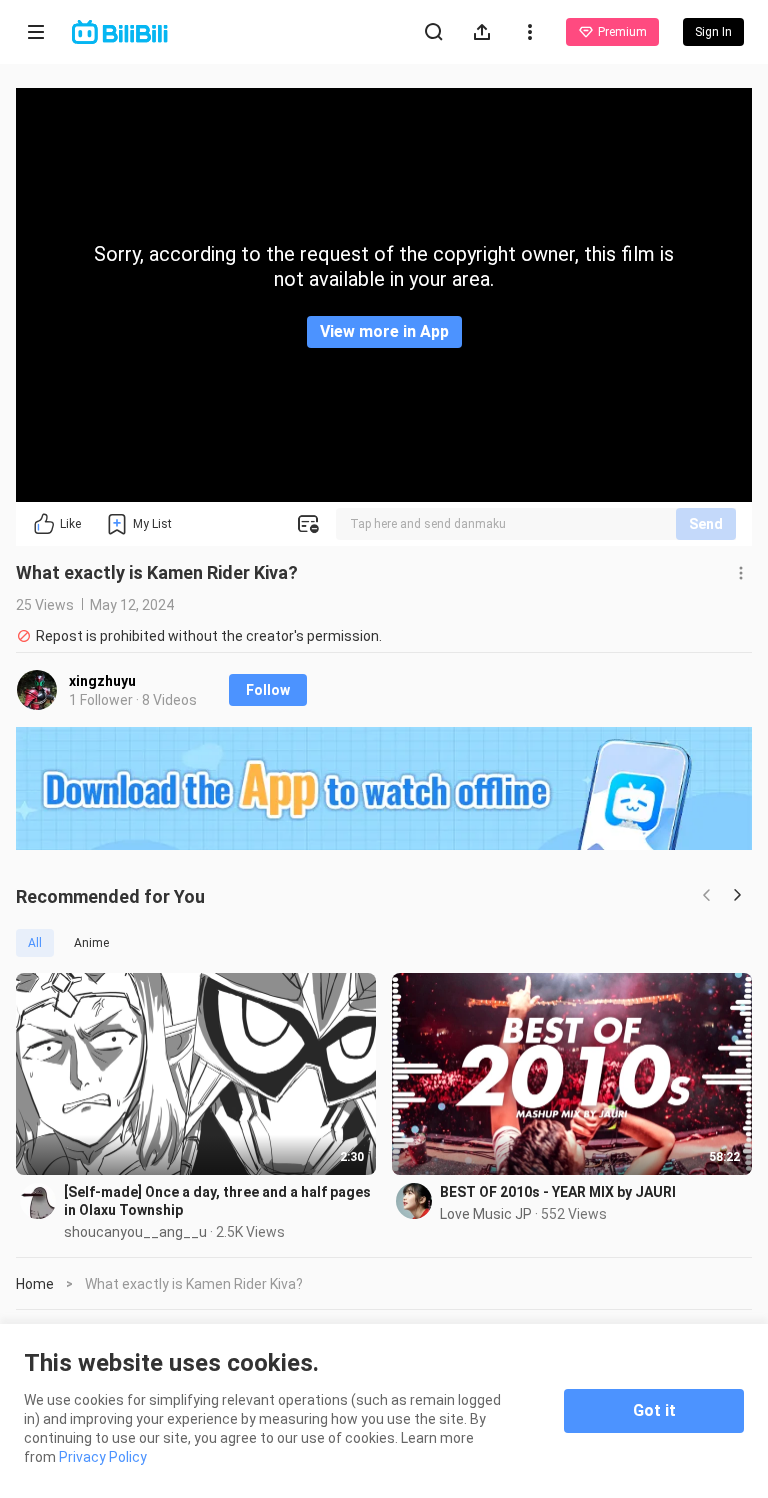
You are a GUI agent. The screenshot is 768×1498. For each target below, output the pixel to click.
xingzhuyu (102, 681)
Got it (654, 1410)
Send (706, 524)
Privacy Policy (103, 1457)
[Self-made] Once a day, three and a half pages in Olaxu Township (217, 1201)
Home (35, 1284)
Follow (268, 690)
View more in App (384, 331)
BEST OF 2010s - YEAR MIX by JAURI (558, 1192)
